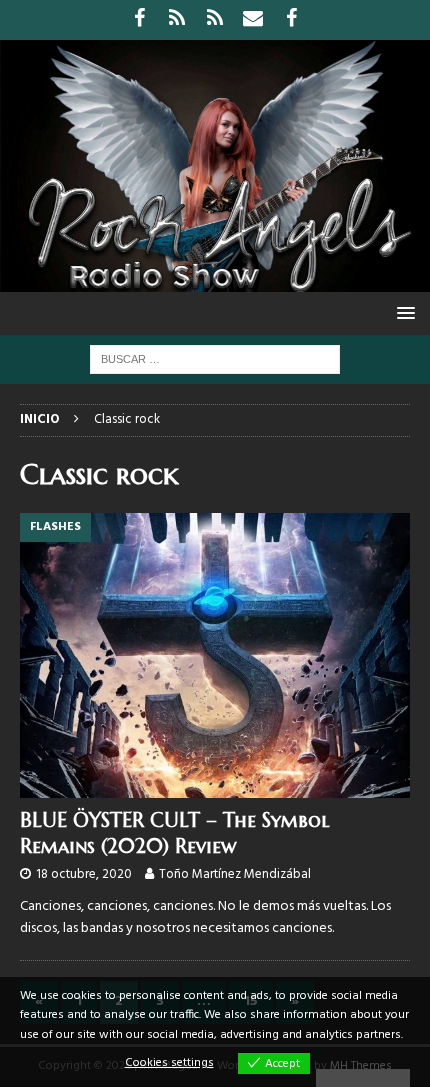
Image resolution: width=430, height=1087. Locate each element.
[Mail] (253, 20)
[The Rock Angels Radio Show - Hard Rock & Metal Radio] (215, 280)
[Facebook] (139, 20)
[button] (402, 312)
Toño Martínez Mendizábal (235, 874)
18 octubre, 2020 (84, 874)
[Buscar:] (215, 359)
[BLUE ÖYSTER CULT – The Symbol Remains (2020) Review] (215, 655)
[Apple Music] (215, 20)
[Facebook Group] (291, 20)
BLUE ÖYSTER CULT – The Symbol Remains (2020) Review (175, 833)
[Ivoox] (177, 20)
